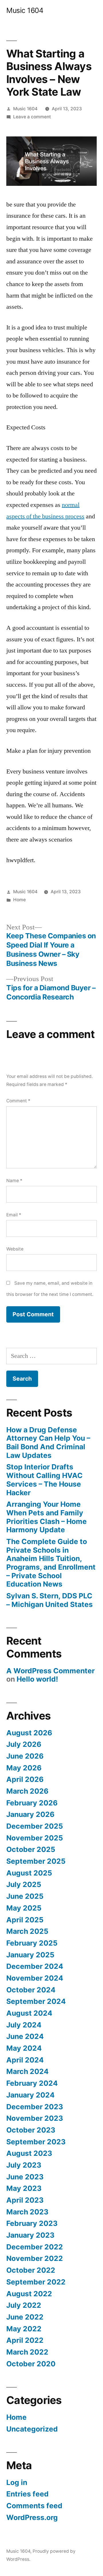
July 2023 (24, 2165)
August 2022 (29, 2294)
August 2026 (29, 1733)
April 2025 (25, 1920)
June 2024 (25, 2036)
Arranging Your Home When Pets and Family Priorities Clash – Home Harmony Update (46, 1517)
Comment (18, 1101)
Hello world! (37, 1679)
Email (14, 1215)
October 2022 (31, 2270)
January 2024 (30, 2095)
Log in (17, 2482)
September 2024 (36, 2001)
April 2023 (25, 2200)
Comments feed (34, 2506)
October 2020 (31, 2364)
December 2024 (35, 1966)
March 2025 (27, 1931)
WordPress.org (32, 2517)
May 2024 (24, 2048)
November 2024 (35, 1978)
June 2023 (25, 2177)
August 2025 (29, 1873)
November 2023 (35, 2118)
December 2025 (35, 1826)
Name (14, 1181)
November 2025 (35, 1838)
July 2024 (24, 2025)
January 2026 (30, 1814)
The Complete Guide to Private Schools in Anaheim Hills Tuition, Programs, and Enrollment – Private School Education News (51, 1563)
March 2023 (27, 2212)
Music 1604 (25, 10)
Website (15, 1249)
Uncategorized (32, 2429)
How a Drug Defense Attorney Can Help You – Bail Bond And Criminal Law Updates (48, 1443)
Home (19, 900)
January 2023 (30, 2235)
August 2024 (29, 2013)
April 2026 (25, 1779)
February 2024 (32, 2083)
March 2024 (27, 2071)
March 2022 (27, 2352)
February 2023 (32, 2223)
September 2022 (36, 2282)
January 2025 (30, 1955)
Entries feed (27, 2494)
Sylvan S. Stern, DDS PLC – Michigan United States (49, 1600)
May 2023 (24, 2188)
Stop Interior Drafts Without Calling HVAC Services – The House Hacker (44, 1480)
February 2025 (32, 1943)
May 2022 (24, 2329)
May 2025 (24, 1908)
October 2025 (31, 1849)
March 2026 (27, 1791)
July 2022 (24, 2305)
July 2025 (24, 1884)
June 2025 (25, 1896)
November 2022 (35, 2258)
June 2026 (25, 1756)
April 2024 (25, 2060)
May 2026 (24, 1768)
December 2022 (35, 2247)
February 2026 (32, 1803)
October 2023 (31, 2130)
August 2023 (29, 2153)
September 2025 (36, 1861)
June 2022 (25, 2317)
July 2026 (24, 1744)
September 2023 (36, 2142)
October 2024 (31, 1990)
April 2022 (25, 2340)
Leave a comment (32, 117)
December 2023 (35, 2107)
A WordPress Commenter (50, 1671)
